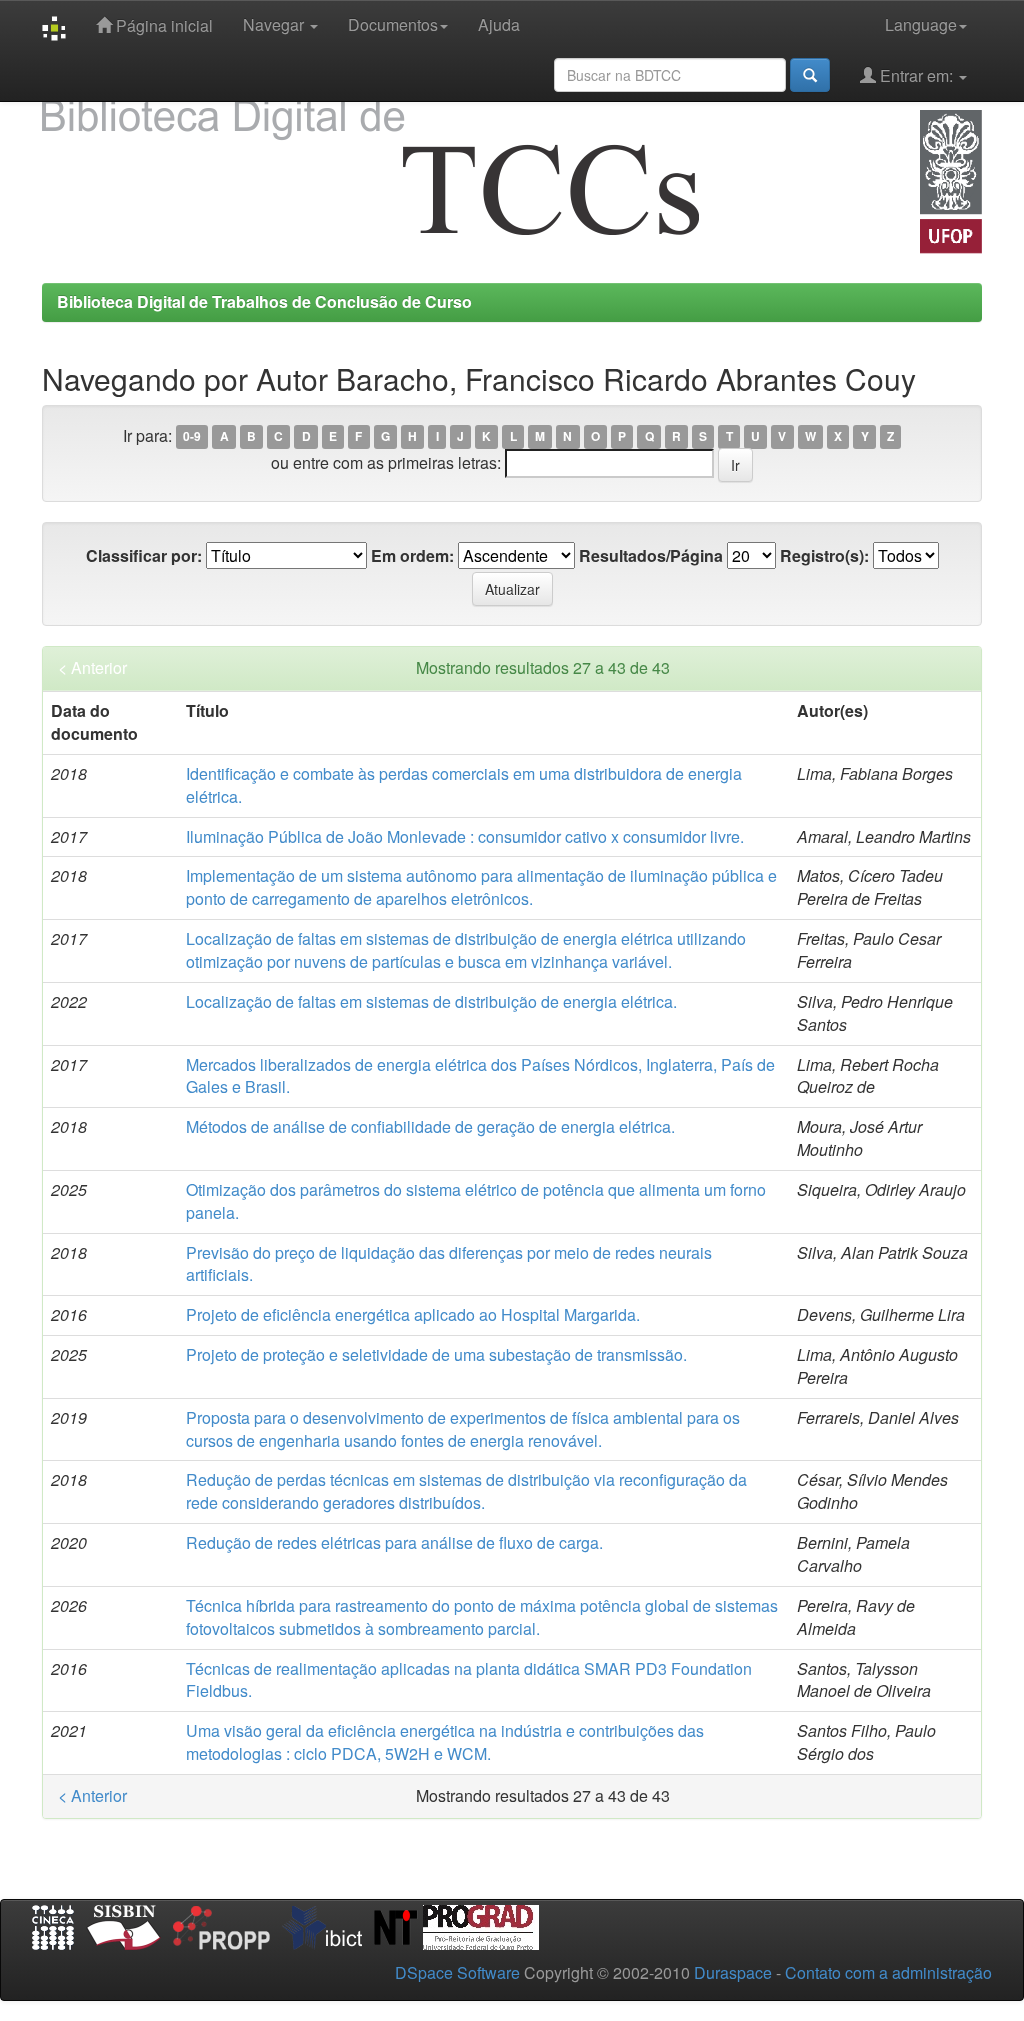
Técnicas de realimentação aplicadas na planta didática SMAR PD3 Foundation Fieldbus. (469, 1680)
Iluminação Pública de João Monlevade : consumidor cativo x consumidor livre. (465, 836)
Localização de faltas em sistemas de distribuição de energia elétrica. (431, 1001)
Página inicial (162, 25)
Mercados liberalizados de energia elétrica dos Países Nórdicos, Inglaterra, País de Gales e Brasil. (480, 1076)
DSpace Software (457, 1972)
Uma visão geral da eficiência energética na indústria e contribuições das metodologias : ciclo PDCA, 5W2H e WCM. (445, 1742)
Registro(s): (824, 556)
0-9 (192, 437)
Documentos (393, 24)
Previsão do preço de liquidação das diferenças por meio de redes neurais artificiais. (449, 1264)
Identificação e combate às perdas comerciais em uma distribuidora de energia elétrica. (464, 785)
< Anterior (92, 668)
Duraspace (733, 1972)
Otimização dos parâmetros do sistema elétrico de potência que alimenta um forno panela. (476, 1201)
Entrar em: (916, 75)
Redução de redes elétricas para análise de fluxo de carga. (394, 1542)
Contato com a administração (888, 1972)
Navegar (275, 24)
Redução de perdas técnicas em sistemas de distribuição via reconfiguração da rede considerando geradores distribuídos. (466, 1491)
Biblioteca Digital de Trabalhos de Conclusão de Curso (264, 301)
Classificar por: (144, 556)
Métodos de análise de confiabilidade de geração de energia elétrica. (430, 1126)
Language (921, 24)
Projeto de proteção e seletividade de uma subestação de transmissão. (436, 1354)
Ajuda (499, 24)
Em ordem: (412, 556)
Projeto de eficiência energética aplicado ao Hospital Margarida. (413, 1314)
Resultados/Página (651, 556)
